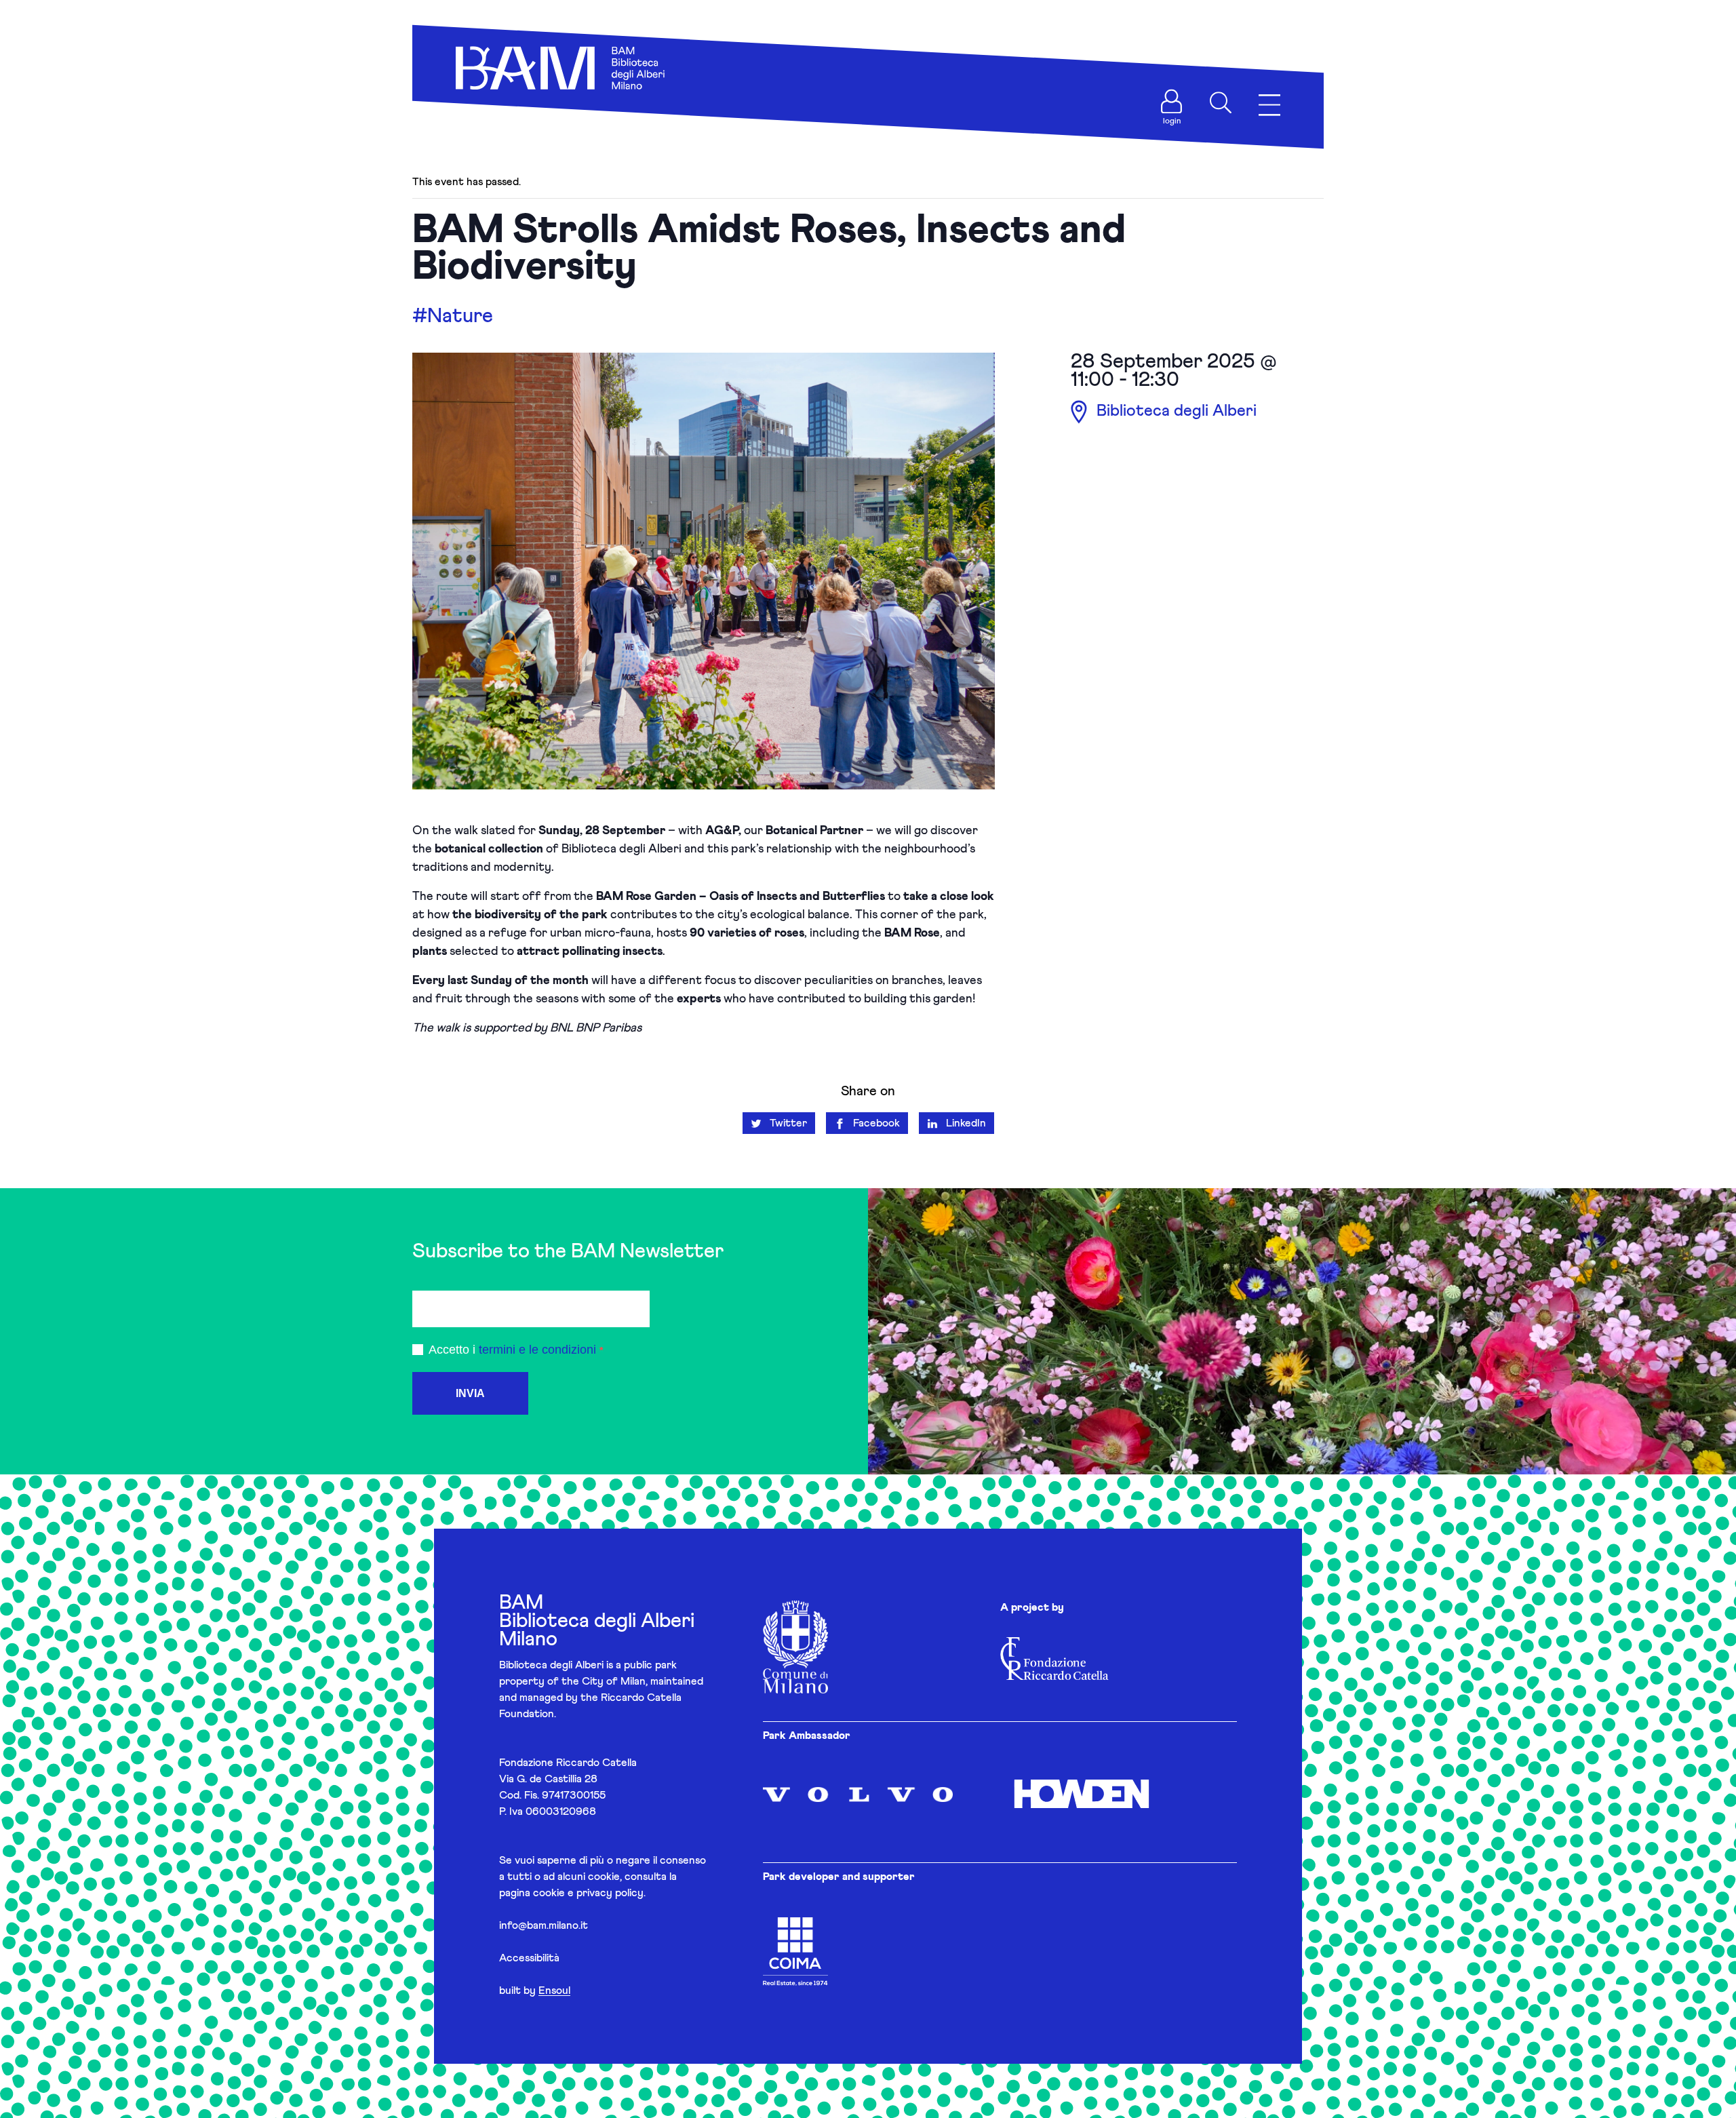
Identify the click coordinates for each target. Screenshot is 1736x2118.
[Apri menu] (1269, 105)
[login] (1172, 102)
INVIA (470, 1393)
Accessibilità (529, 1958)
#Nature (453, 316)
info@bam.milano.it (544, 1925)
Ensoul (554, 1990)
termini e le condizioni (537, 1350)
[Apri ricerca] (1221, 102)
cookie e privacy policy (588, 1893)
